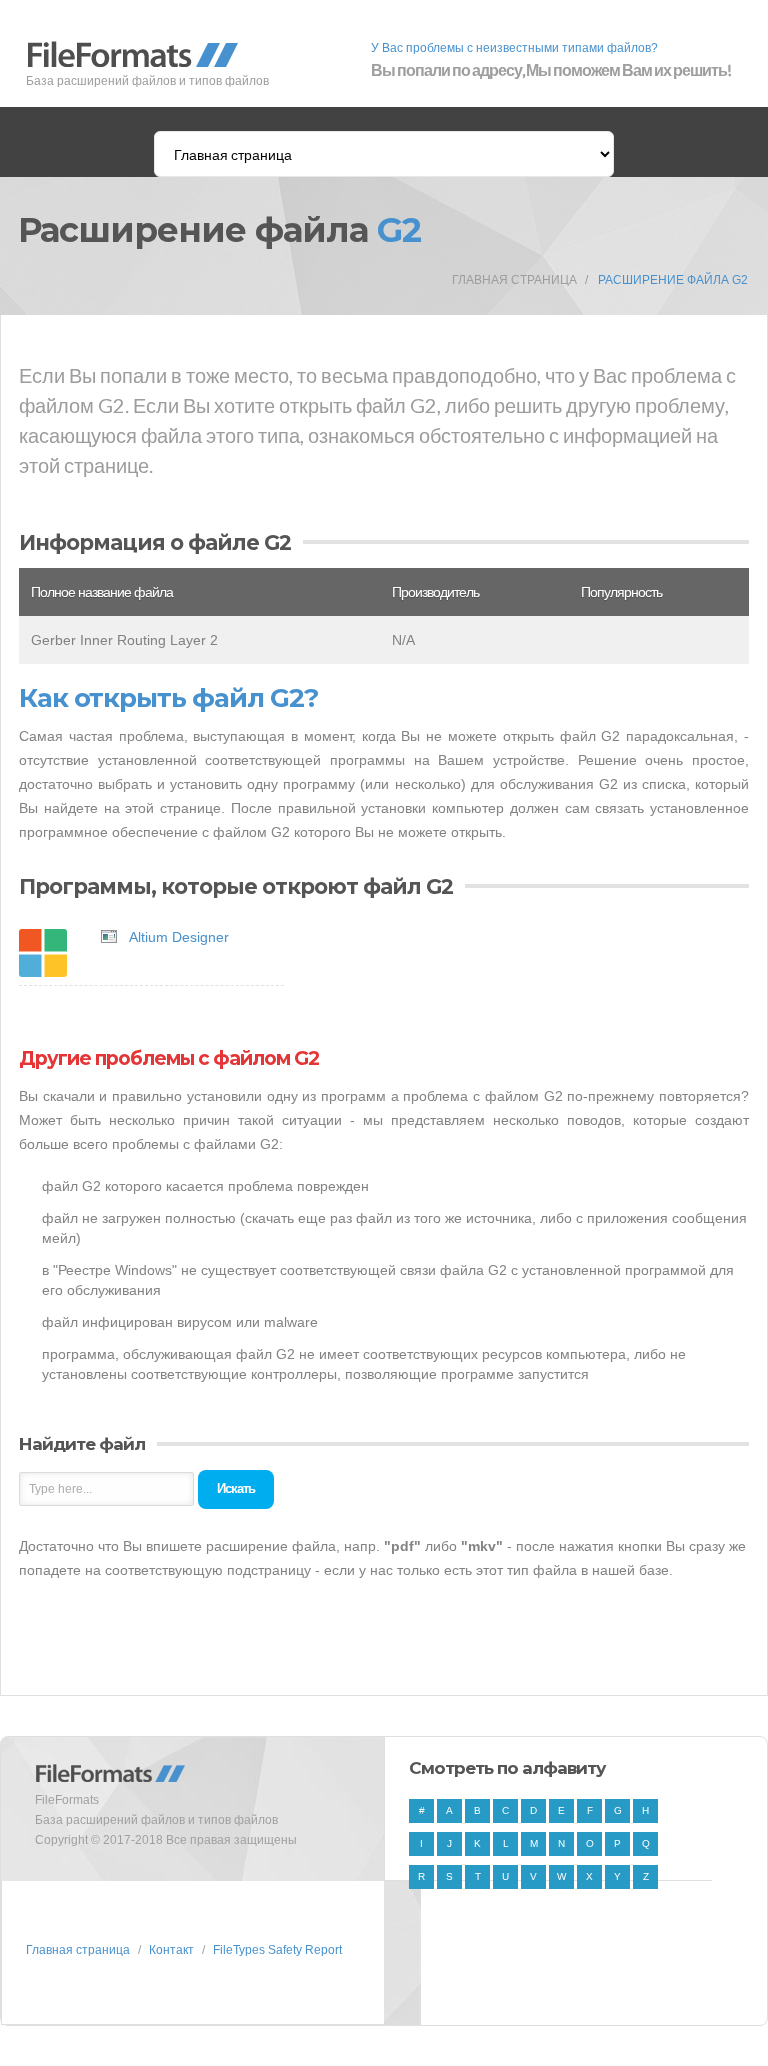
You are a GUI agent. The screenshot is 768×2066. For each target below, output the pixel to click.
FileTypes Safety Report (277, 1950)
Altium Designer (179, 937)
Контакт (171, 1950)
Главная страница (514, 280)
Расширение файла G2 (673, 280)
